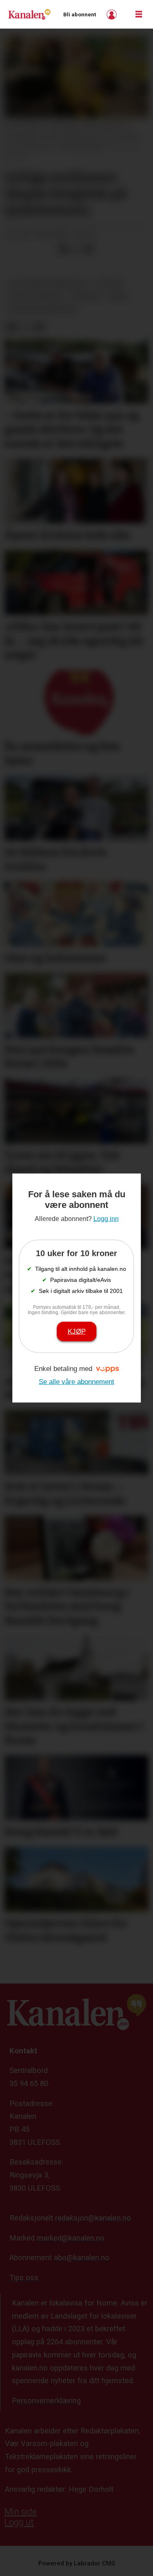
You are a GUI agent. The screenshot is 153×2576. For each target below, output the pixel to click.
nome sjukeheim (34, 296)
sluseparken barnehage (47, 284)
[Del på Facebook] (63, 249)
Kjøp (77, 1331)
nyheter (108, 284)
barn (119, 296)
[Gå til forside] (29, 14)
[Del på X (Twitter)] (76, 249)
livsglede (86, 296)
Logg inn (113, 15)
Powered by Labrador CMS (77, 2563)
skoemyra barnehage (42, 309)
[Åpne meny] (139, 15)
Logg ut (19, 2522)
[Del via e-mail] (89, 249)
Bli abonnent (80, 15)
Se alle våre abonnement (76, 1381)
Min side (21, 2512)
